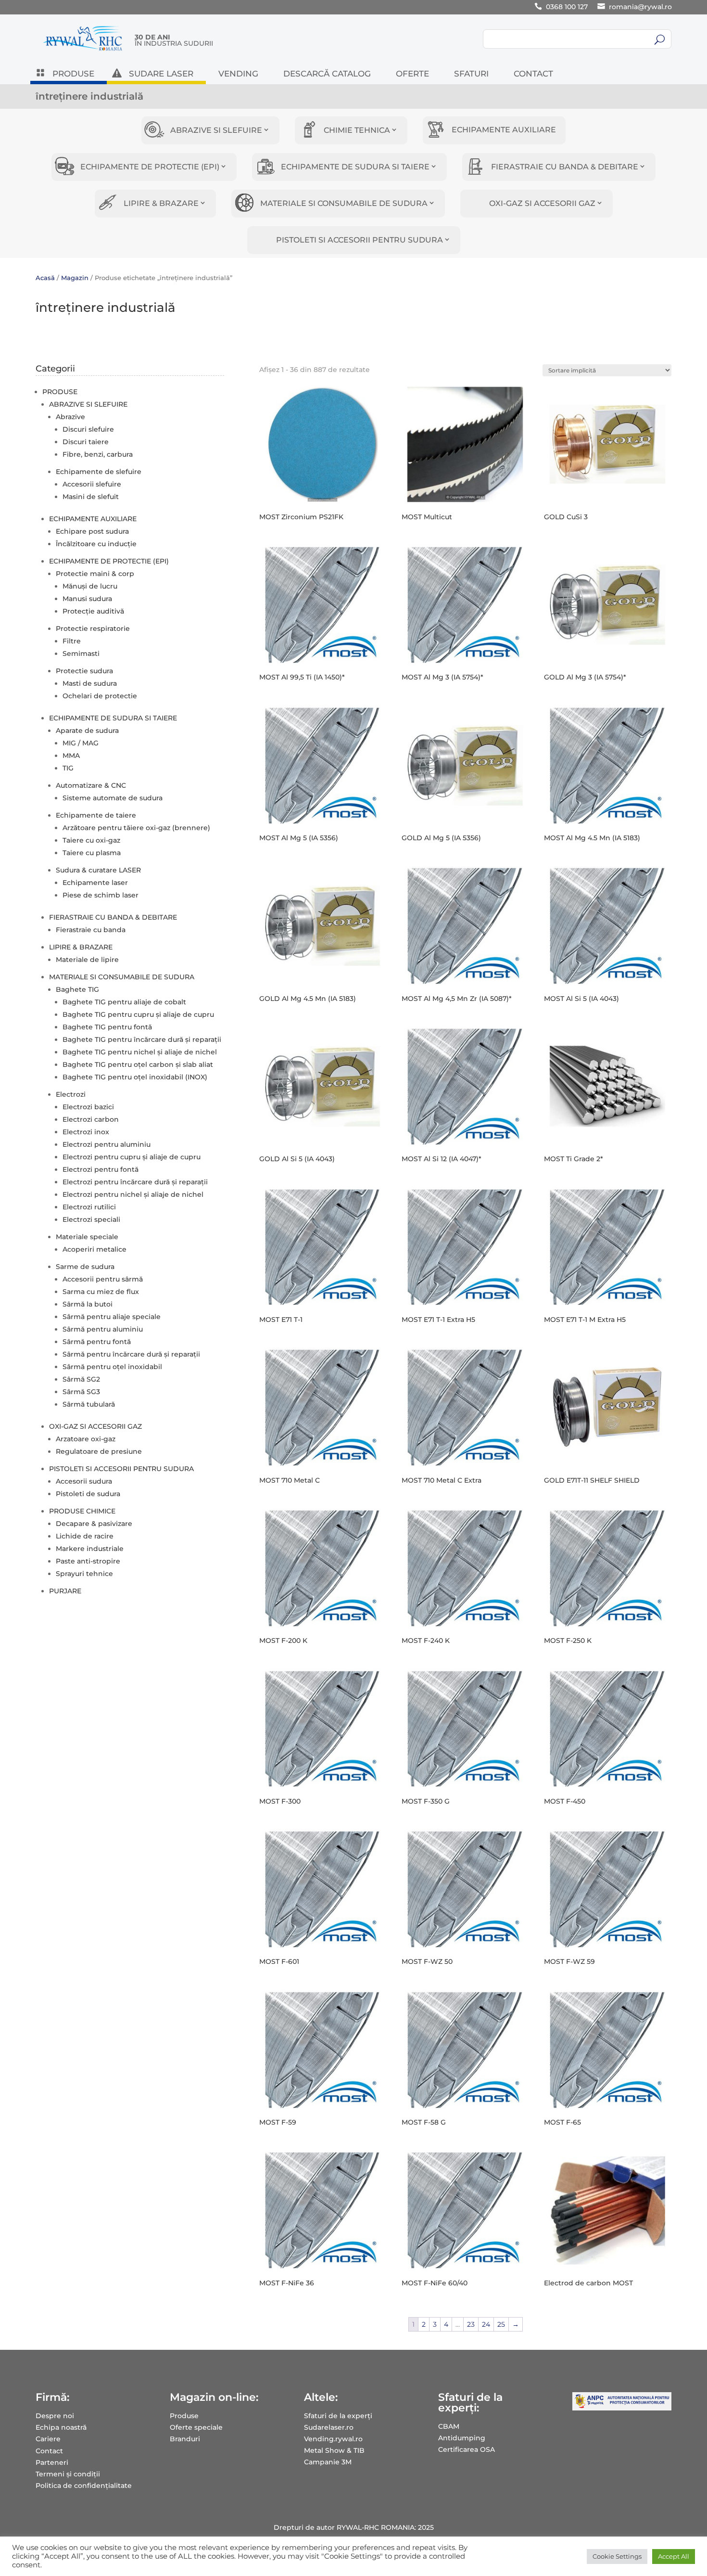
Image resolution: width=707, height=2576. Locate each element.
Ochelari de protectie (100, 696)
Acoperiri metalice (95, 1249)
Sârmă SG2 (81, 1379)
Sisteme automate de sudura (113, 798)
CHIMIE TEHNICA (357, 130)
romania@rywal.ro (640, 7)
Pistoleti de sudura (88, 1494)
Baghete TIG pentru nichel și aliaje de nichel (140, 1052)
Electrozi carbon (91, 1119)
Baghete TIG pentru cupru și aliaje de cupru (138, 1014)
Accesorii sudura (84, 1481)
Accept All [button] (674, 2556)
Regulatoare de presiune (99, 1451)
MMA (71, 756)
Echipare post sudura (92, 531)
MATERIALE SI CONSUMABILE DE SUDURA (344, 203)
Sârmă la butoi (88, 1304)
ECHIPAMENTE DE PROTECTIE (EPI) (150, 167)
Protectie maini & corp (95, 574)
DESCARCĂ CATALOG (327, 74)
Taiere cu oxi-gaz (91, 840)
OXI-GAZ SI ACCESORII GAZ (542, 203)
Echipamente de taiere (96, 815)
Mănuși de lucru (90, 586)
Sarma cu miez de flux (101, 1292)
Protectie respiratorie (93, 628)
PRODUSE (73, 74)
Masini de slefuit (91, 497)
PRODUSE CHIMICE (82, 1511)
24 (486, 2324)
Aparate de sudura (87, 731)
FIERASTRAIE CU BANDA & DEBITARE (565, 167)
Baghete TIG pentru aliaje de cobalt (124, 1002)
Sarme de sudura (85, 1267)
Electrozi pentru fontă (101, 1169)
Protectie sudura (84, 671)
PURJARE (65, 1591)
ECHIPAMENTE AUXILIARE (504, 130)
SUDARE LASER (161, 74)
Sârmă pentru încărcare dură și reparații (131, 1354)
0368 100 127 (567, 7)
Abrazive (70, 417)
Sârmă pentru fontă (97, 1342)
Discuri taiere (86, 442)
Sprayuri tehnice (84, 1574)
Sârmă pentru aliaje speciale (112, 1317)
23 (471, 2324)
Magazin (75, 278)
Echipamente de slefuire (99, 472)
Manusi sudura (87, 599)
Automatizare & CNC (91, 785)
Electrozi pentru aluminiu (107, 1144)
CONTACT (533, 74)
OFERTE (412, 74)
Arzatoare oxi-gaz (86, 1439)
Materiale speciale (87, 1237)
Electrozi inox (86, 1132)
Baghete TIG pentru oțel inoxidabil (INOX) (135, 1077)
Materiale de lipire (87, 960)
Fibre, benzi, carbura (98, 454)
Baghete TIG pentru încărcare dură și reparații (142, 1039)
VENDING (238, 74)
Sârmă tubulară (89, 1404)
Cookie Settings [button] (617, 2556)
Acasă (45, 278)
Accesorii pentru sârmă (103, 1279)
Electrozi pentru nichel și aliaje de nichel (133, 1194)
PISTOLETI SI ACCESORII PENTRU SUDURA (360, 240)
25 (501, 2324)
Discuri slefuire (88, 429)
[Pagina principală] (83, 51)
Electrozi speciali (91, 1219)
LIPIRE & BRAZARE (161, 203)
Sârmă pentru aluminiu (103, 1329)
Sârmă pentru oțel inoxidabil (112, 1367)
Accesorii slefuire (92, 484)
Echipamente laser (95, 883)
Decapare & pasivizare (94, 1524)
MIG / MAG (81, 743)
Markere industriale (90, 1549)
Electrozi (71, 1094)
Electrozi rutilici (89, 1207)
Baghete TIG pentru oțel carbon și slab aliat (138, 1064)
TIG (68, 768)
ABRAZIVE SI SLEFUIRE (216, 130)
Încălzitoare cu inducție (96, 544)
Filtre (72, 641)
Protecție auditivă (93, 611)
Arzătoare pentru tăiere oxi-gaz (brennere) (136, 828)
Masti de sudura (90, 683)
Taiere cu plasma (92, 853)
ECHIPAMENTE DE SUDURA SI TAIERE (355, 167)
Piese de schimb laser (101, 895)
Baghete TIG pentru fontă (107, 1027)
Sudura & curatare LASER (98, 870)
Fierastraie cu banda (91, 930)
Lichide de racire (85, 1536)
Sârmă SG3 (81, 1392)
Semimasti (81, 654)
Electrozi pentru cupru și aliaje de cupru (132, 1157)
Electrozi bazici (88, 1107)
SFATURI (471, 74)
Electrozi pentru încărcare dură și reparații (135, 1182)
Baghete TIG (77, 989)
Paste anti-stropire (88, 1561)
